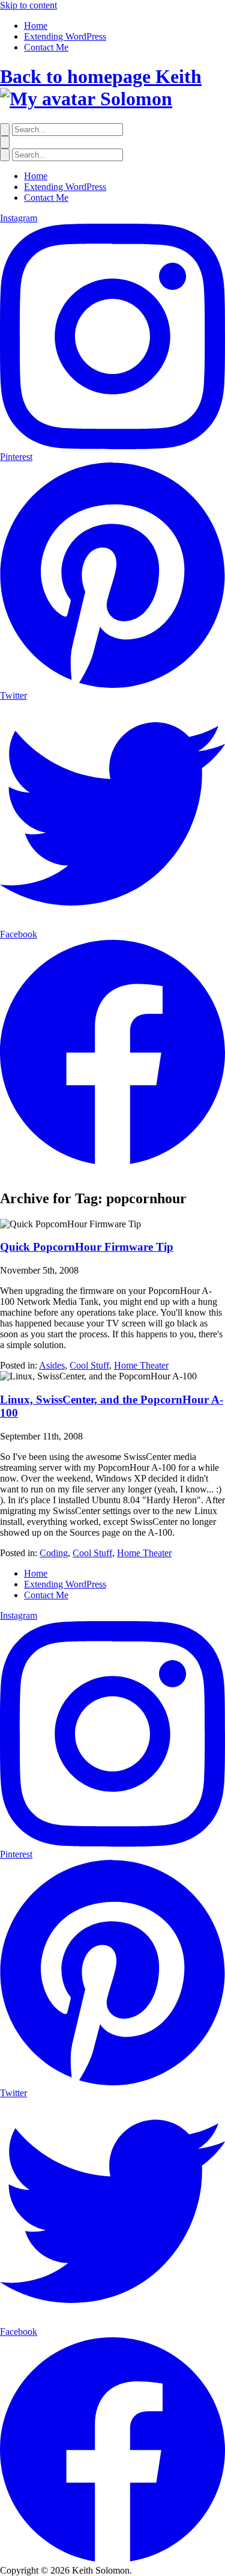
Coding (54, 1553)
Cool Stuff (89, 1365)
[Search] (5, 130)
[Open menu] (5, 142)
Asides (52, 1365)
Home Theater (141, 1365)
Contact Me (46, 47)
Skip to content (28, 5)
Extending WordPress (65, 36)
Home (36, 26)
